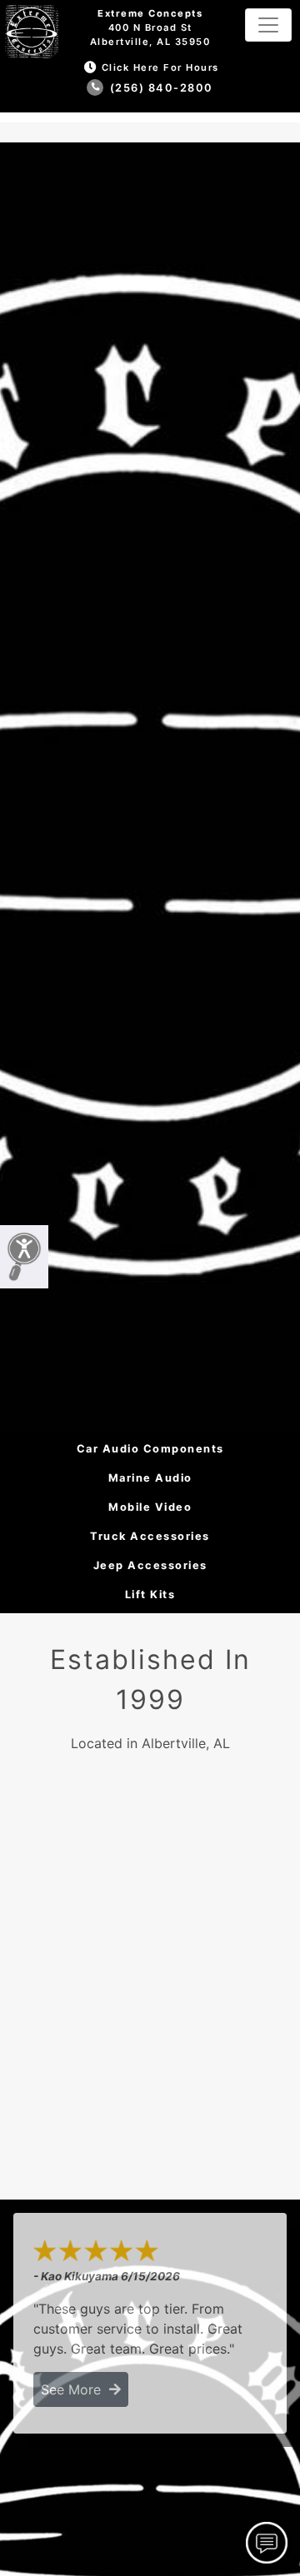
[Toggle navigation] (268, 25)
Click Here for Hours (160, 67)
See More (75, 2389)
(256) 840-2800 (160, 88)
